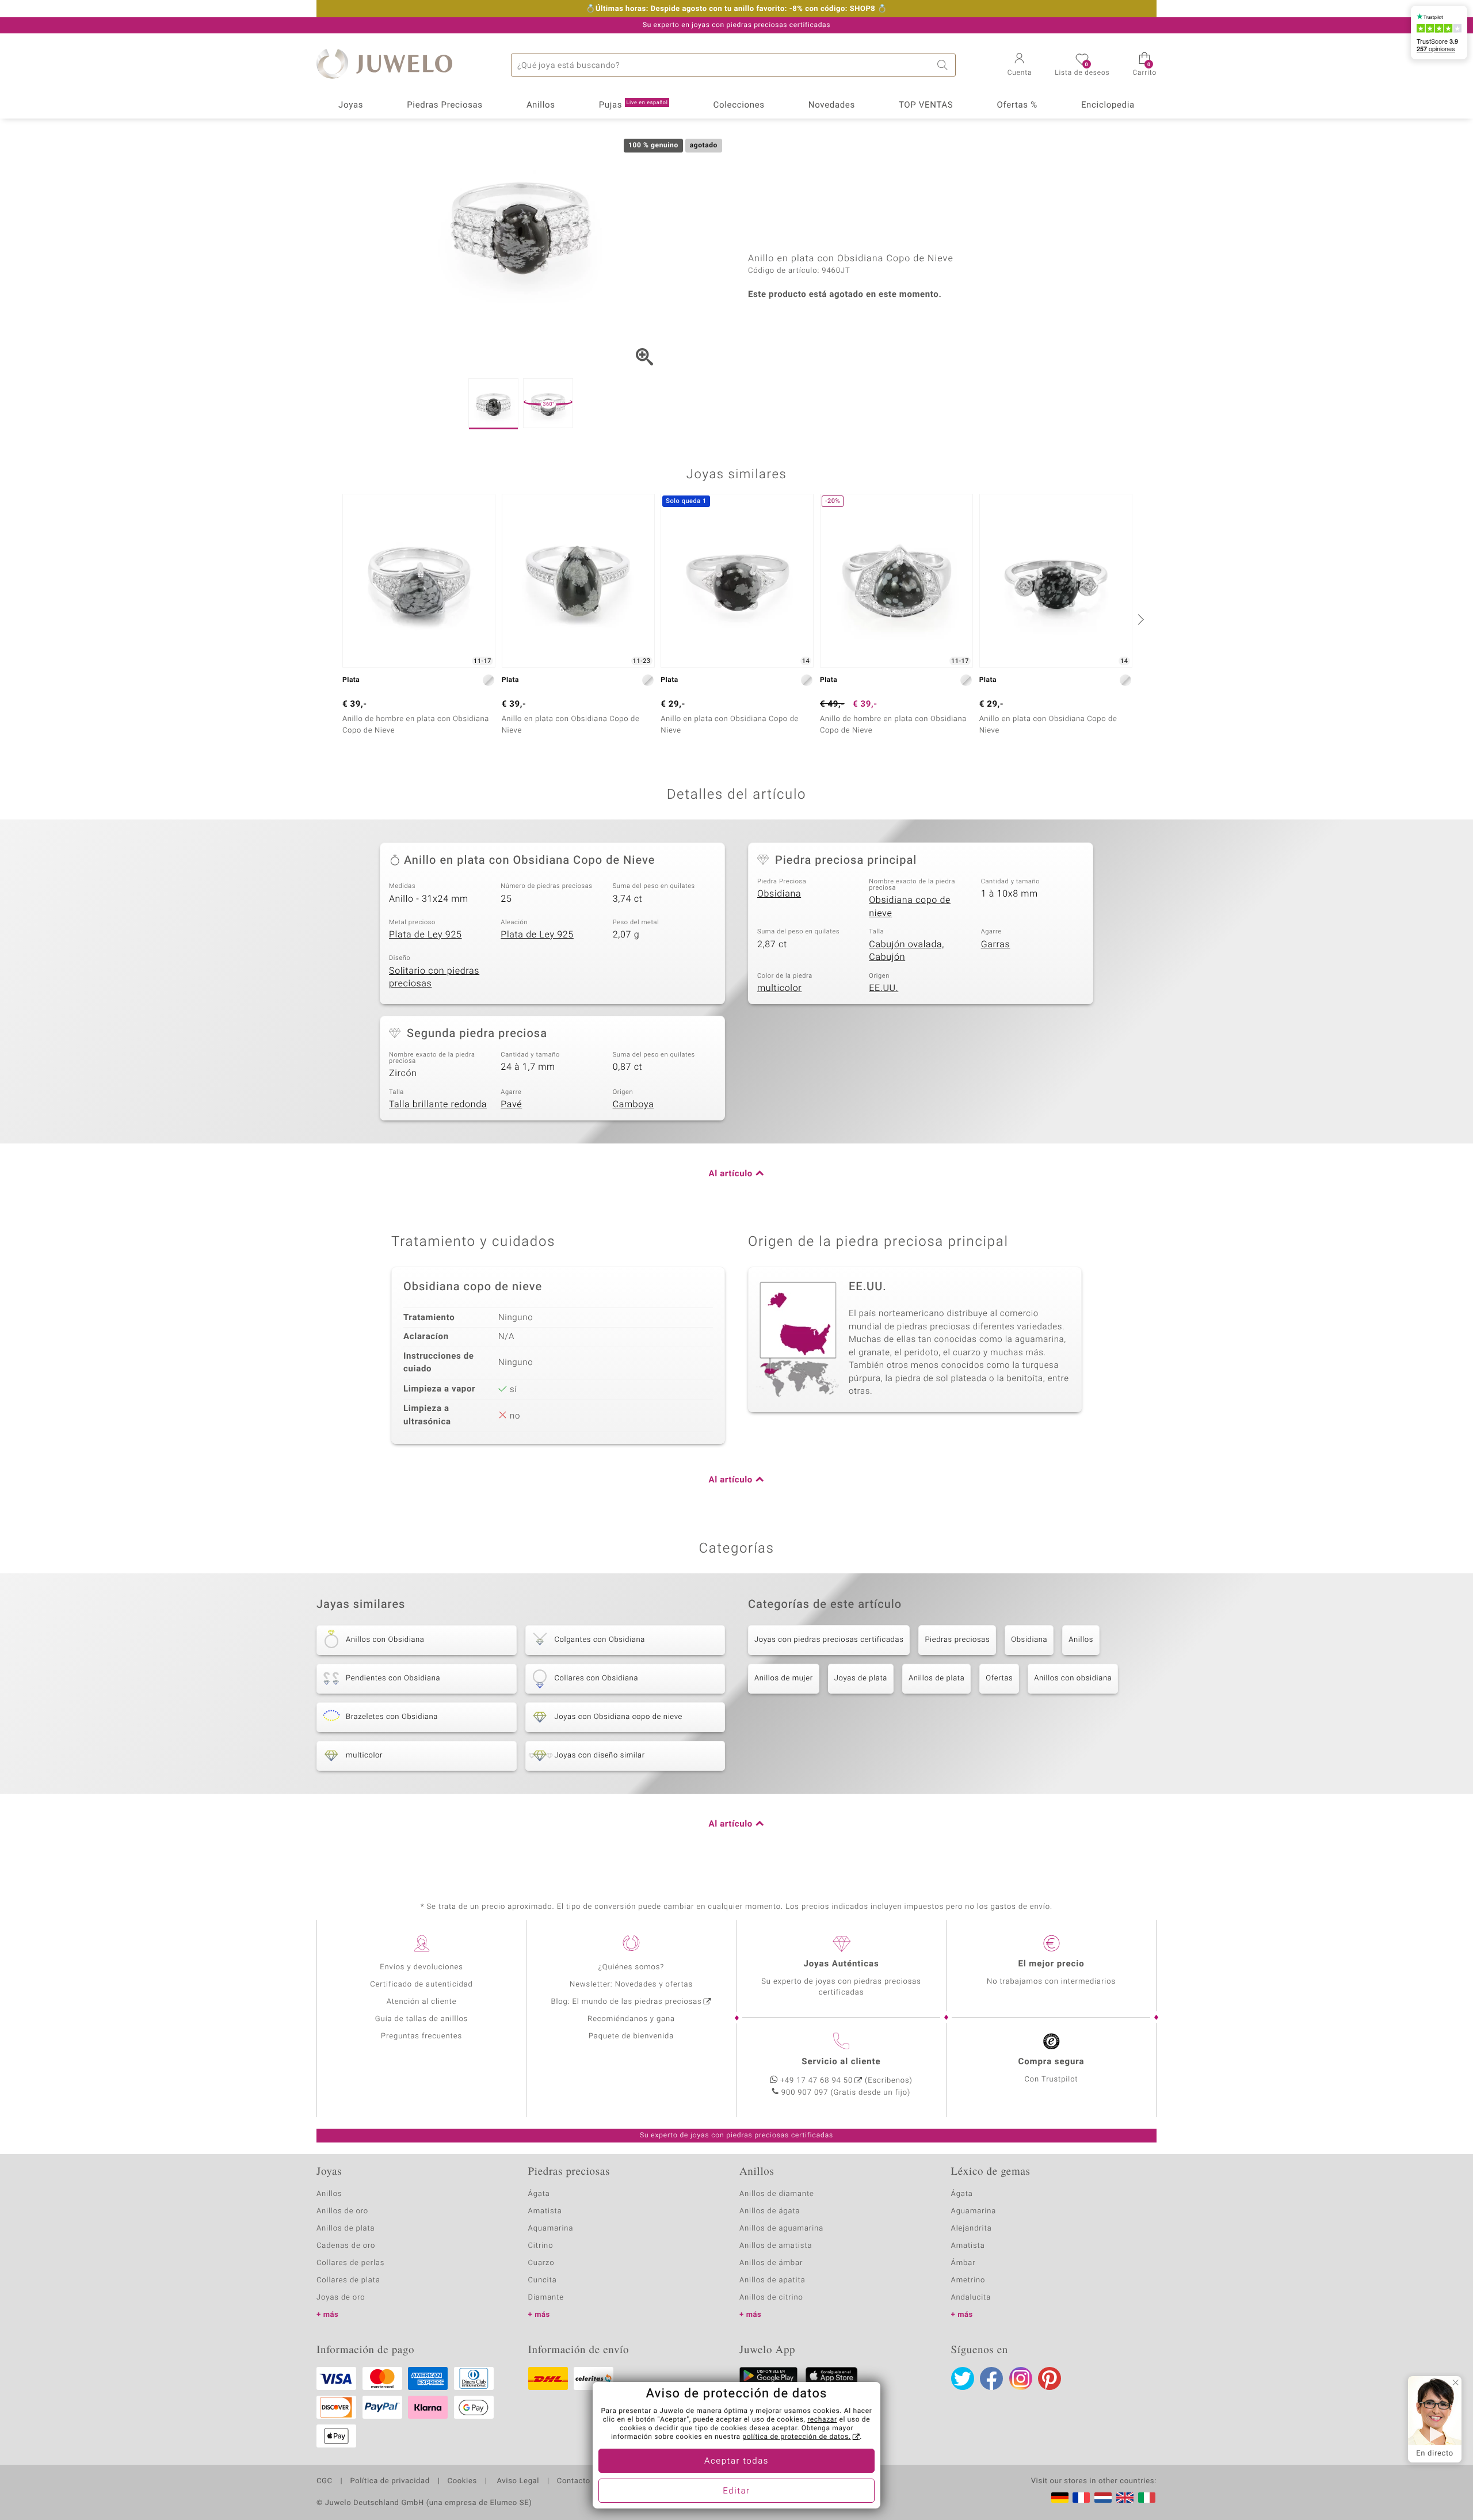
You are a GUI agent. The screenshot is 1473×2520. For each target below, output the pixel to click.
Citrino (541, 2246)
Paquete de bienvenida (631, 2036)
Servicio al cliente (841, 2062)
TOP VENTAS (926, 105)
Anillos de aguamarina (781, 2229)
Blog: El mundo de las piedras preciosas (626, 2002)
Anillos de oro (342, 2211)
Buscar (944, 65)
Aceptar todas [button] (736, 2461)
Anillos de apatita (772, 2280)
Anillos (541, 105)
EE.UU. (884, 988)
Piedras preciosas (957, 1640)
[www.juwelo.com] (1125, 2498)
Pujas (634, 105)
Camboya (634, 1104)
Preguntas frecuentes (421, 2036)
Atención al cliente (422, 2002)
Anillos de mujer (784, 1678)
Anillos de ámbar (771, 2263)
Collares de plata (348, 2280)
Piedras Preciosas (445, 105)
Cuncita (543, 2280)
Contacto (574, 2481)
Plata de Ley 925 (426, 935)
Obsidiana (779, 894)
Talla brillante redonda (438, 1104)
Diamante (546, 2298)
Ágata (539, 2194)
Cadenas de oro (346, 2246)
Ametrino (968, 2280)
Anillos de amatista (776, 2246)
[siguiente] (1139, 619)
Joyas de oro (341, 2298)
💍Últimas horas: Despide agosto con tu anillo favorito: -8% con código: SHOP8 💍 (736, 9)
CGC (325, 2481)
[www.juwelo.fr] (1081, 2498)
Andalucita (971, 2298)
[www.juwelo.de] (1060, 2498)
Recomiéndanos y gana (631, 2019)
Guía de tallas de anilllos (421, 2019)
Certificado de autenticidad (421, 1985)
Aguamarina (974, 2211)
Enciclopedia (1108, 105)
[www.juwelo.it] (1147, 2498)
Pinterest (1050, 2378)
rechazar (822, 2420)
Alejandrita (972, 2229)
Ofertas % (1017, 105)
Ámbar (963, 2263)
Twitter (963, 2378)
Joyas (351, 105)
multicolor (779, 988)
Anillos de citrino (771, 2298)
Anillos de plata (936, 1678)
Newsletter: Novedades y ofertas (631, 1985)
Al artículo (731, 1174)
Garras (996, 944)
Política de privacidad (390, 2481)
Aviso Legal (517, 2481)
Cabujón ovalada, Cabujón (907, 951)
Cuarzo (541, 2263)
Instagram (1021, 2378)
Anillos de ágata (770, 2211)
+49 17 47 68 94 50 (816, 2081)
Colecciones (739, 105)
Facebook (991, 2378)
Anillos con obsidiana (1073, 1678)
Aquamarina (551, 2229)
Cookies (462, 2481)
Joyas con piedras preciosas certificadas (829, 1640)
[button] (1020, 66)
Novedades (832, 105)
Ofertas (999, 1678)
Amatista (545, 2211)
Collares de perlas (350, 2263)
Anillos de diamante (777, 2194)
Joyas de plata (861, 1678)
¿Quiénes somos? (631, 1967)
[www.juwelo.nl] (1103, 2498)
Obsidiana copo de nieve (910, 907)
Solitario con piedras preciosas (434, 977)
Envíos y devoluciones (421, 1967)
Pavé (511, 1104)
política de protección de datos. (796, 2437)
